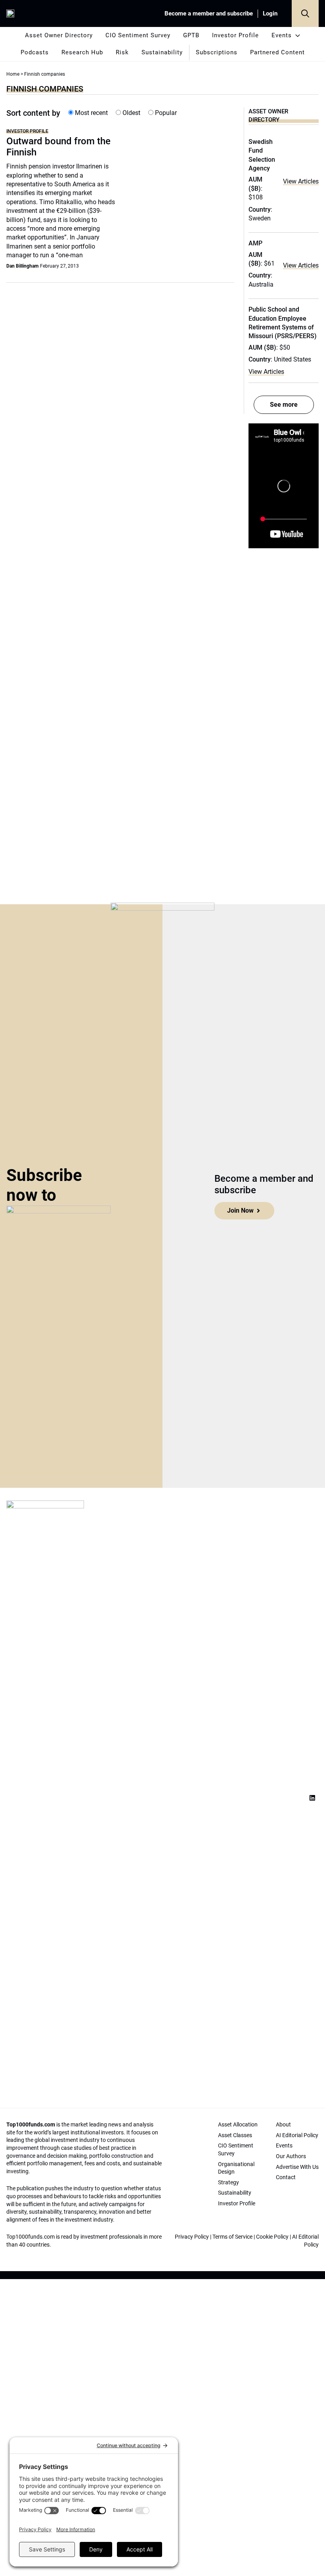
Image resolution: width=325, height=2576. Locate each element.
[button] (305, 13)
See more (284, 405)
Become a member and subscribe (209, 13)
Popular (165, 113)
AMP (255, 243)
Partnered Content (277, 52)
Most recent (91, 113)
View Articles (301, 181)
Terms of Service (232, 2237)
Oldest (131, 113)
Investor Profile (235, 35)
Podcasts (35, 52)
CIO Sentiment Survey (138, 35)
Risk (122, 52)
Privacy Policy (192, 2237)
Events (282, 35)
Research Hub (82, 52)
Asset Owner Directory (59, 35)
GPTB (191, 35)
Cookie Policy (272, 2237)
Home (13, 74)
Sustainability (162, 52)
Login (270, 13)
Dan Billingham (22, 266)
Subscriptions (217, 52)
